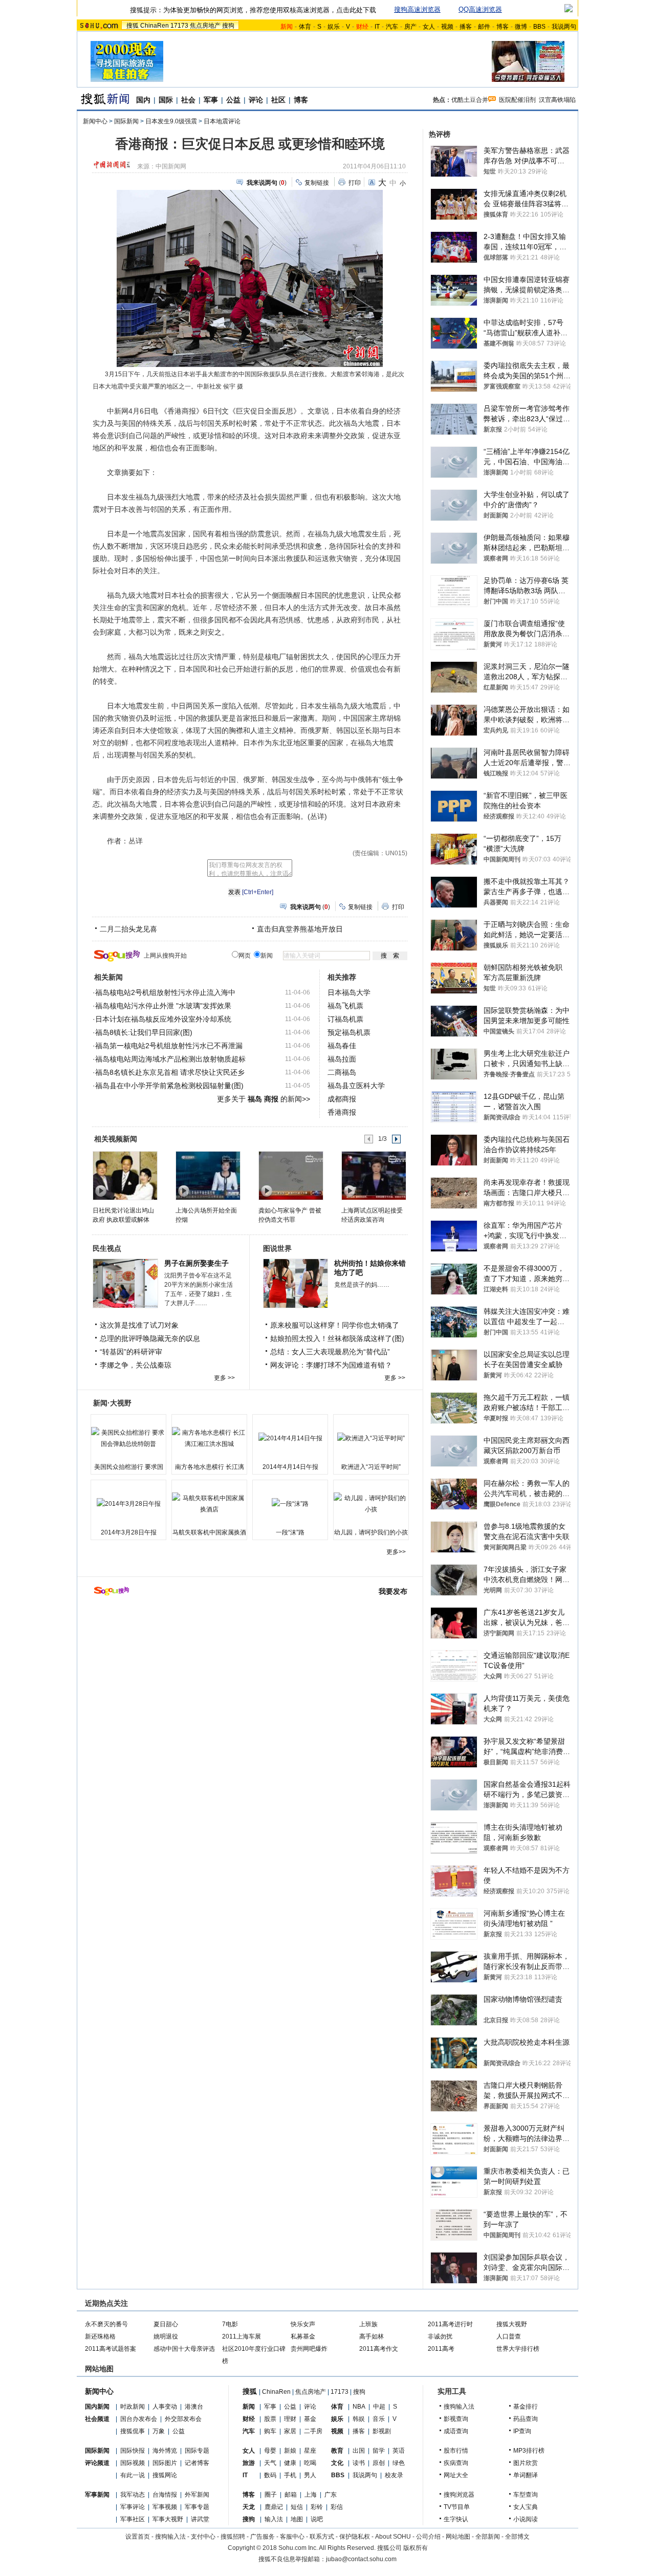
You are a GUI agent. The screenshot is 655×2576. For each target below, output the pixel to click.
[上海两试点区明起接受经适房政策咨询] (373, 1175)
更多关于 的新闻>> (264, 1099)
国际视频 (133, 2463)
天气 (270, 2463)
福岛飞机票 (345, 1006)
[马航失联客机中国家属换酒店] (209, 1504)
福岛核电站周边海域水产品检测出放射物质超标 (170, 1059)
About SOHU (393, 2537)
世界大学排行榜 (518, 2349)
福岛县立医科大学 (356, 1086)
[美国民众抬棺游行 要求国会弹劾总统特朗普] (128, 1438)
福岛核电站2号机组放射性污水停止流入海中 (165, 992)
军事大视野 (168, 2519)
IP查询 (522, 2431)
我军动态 (133, 2495)
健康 (290, 2463)
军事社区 (133, 2519)
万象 (159, 2431)
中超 (379, 2407)
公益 (233, 100)
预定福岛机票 (349, 1032)
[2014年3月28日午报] (128, 1504)
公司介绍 (428, 2537)
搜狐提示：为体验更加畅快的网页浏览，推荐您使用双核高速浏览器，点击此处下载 (253, 10)
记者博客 (197, 2463)
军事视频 (165, 2507)
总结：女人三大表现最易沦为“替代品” (330, 1352)
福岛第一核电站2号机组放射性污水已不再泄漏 (169, 1046)
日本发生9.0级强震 (171, 121)
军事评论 (133, 2507)
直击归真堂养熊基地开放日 (300, 929)
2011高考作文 (379, 2349)
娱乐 (334, 27)
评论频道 (97, 2463)
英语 (399, 2451)
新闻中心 (95, 121)
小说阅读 (526, 2519)
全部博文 (517, 2537)
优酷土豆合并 (470, 100)
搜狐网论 (165, 2475)
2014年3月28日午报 (129, 1532)
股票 (270, 2419)
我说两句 (564, 27)
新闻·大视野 (112, 1403)
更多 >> (224, 1378)
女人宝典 (526, 2507)
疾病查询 (456, 2463)
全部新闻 (488, 2537)
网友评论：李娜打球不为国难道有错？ (331, 1365)
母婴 (270, 2451)
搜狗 (228, 26)
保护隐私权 (355, 2537)
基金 (310, 2419)
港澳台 (194, 2407)
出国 (359, 2451)
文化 (337, 2463)
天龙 (249, 2507)
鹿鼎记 (274, 2507)
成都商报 (342, 1099)
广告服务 (263, 2537)
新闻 (249, 2407)
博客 (503, 27)
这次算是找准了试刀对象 (139, 1325)
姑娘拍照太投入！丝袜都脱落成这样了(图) (337, 1338)
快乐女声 (303, 2324)
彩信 (337, 2507)
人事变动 (165, 2407)
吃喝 (310, 2463)
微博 (521, 27)
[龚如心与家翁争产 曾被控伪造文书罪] (290, 1175)
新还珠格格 (100, 2336)
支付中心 (203, 2537)
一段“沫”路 (290, 1532)
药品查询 (526, 2419)
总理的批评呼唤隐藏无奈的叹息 (150, 1338)
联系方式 (322, 2537)
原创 (379, 2463)
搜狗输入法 (459, 2407)
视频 (447, 27)
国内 (143, 100)
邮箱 (291, 2495)
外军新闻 (197, 2495)
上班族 (368, 2324)
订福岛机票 (345, 1019)
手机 (290, 2475)
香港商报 (342, 1112)
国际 (166, 100)
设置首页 (138, 2537)
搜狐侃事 (133, 2431)
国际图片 (165, 2463)
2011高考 (441, 2349)
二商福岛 (342, 1072)
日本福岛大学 (349, 992)
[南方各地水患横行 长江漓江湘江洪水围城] (209, 1438)
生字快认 (456, 2519)
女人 (429, 27)
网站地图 (458, 2537)
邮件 (484, 27)
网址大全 (456, 2475)
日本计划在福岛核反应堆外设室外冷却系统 (163, 1019)
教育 (337, 2451)
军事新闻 (97, 2495)
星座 (310, 2451)
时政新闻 (133, 2407)
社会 (188, 100)
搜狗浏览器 (459, 2495)
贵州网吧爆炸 (309, 2349)
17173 (179, 26)
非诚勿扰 (440, 2336)
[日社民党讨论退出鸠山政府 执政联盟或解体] (125, 1175)
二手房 (313, 2431)
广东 (331, 2495)
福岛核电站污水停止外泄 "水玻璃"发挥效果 (163, 1006)
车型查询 (526, 2495)
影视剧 (382, 2431)
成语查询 (456, 2431)
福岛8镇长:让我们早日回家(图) (144, 1032)
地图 (297, 2519)
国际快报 (133, 2451)
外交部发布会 (183, 2419)
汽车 (392, 27)
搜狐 (133, 26)
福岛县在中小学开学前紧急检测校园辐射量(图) (169, 1086)
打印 (355, 183)
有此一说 (133, 2475)
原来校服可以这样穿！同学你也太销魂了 (335, 1325)
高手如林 (372, 2336)
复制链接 (317, 183)
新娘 (290, 2451)
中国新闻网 (171, 166)
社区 (278, 100)
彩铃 (317, 2507)
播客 (466, 27)
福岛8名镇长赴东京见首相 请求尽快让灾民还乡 (170, 1072)
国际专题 (197, 2451)
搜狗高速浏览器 (417, 9)
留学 (379, 2451)
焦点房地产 (205, 26)
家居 (290, 2431)
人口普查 (509, 2336)
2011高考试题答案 (111, 2349)
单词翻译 (526, 2475)
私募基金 (303, 2336)
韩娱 (359, 2419)
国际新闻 (126, 121)
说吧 (317, 2519)
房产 (410, 27)
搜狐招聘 (233, 2537)
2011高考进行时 (450, 2324)
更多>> (396, 1552)
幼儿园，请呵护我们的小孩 (371, 1532)
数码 (270, 2475)
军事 (211, 100)
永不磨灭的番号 (106, 2324)
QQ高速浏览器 (480, 9)
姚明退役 (166, 2336)
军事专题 (197, 2507)
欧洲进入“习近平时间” (371, 1467)
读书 (359, 2463)
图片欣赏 (526, 2463)
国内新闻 (97, 2407)
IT (377, 27)
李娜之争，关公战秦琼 (136, 1365)
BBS (539, 27)
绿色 (399, 2463)
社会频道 (97, 2419)
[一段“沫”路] (290, 1504)
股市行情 (456, 2451)
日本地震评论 (222, 121)
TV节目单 (457, 2507)
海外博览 (165, 2451)
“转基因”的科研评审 (131, 1352)
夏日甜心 (166, 2324)
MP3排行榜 (529, 2451)
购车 (270, 2431)
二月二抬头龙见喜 (128, 929)
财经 (249, 2419)
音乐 (379, 2419)
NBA (359, 2407)
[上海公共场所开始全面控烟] (208, 1175)
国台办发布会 (139, 2419)
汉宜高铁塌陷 (557, 100)
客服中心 (292, 2537)
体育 (305, 27)
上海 (311, 2495)
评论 (256, 100)
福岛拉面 (342, 1059)
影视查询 (456, 2419)
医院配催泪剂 (517, 100)
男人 (310, 2475)
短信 (297, 2507)
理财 (290, 2419)
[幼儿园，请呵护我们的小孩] (371, 1504)
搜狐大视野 (512, 2324)
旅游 (249, 2463)
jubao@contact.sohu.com (361, 2559)
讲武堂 (200, 2519)
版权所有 (416, 2548)
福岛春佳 (342, 1046)
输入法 (274, 2519)
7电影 (230, 2324)
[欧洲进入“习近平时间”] (371, 1438)
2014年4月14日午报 (290, 1467)
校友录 (394, 2475)
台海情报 (165, 2495)
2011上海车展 (242, 2336)
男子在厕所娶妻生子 (196, 1263)
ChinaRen (155, 26)
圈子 (271, 2495)
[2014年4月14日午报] (290, 1438)
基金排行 (526, 2407)
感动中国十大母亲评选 (184, 2349)
